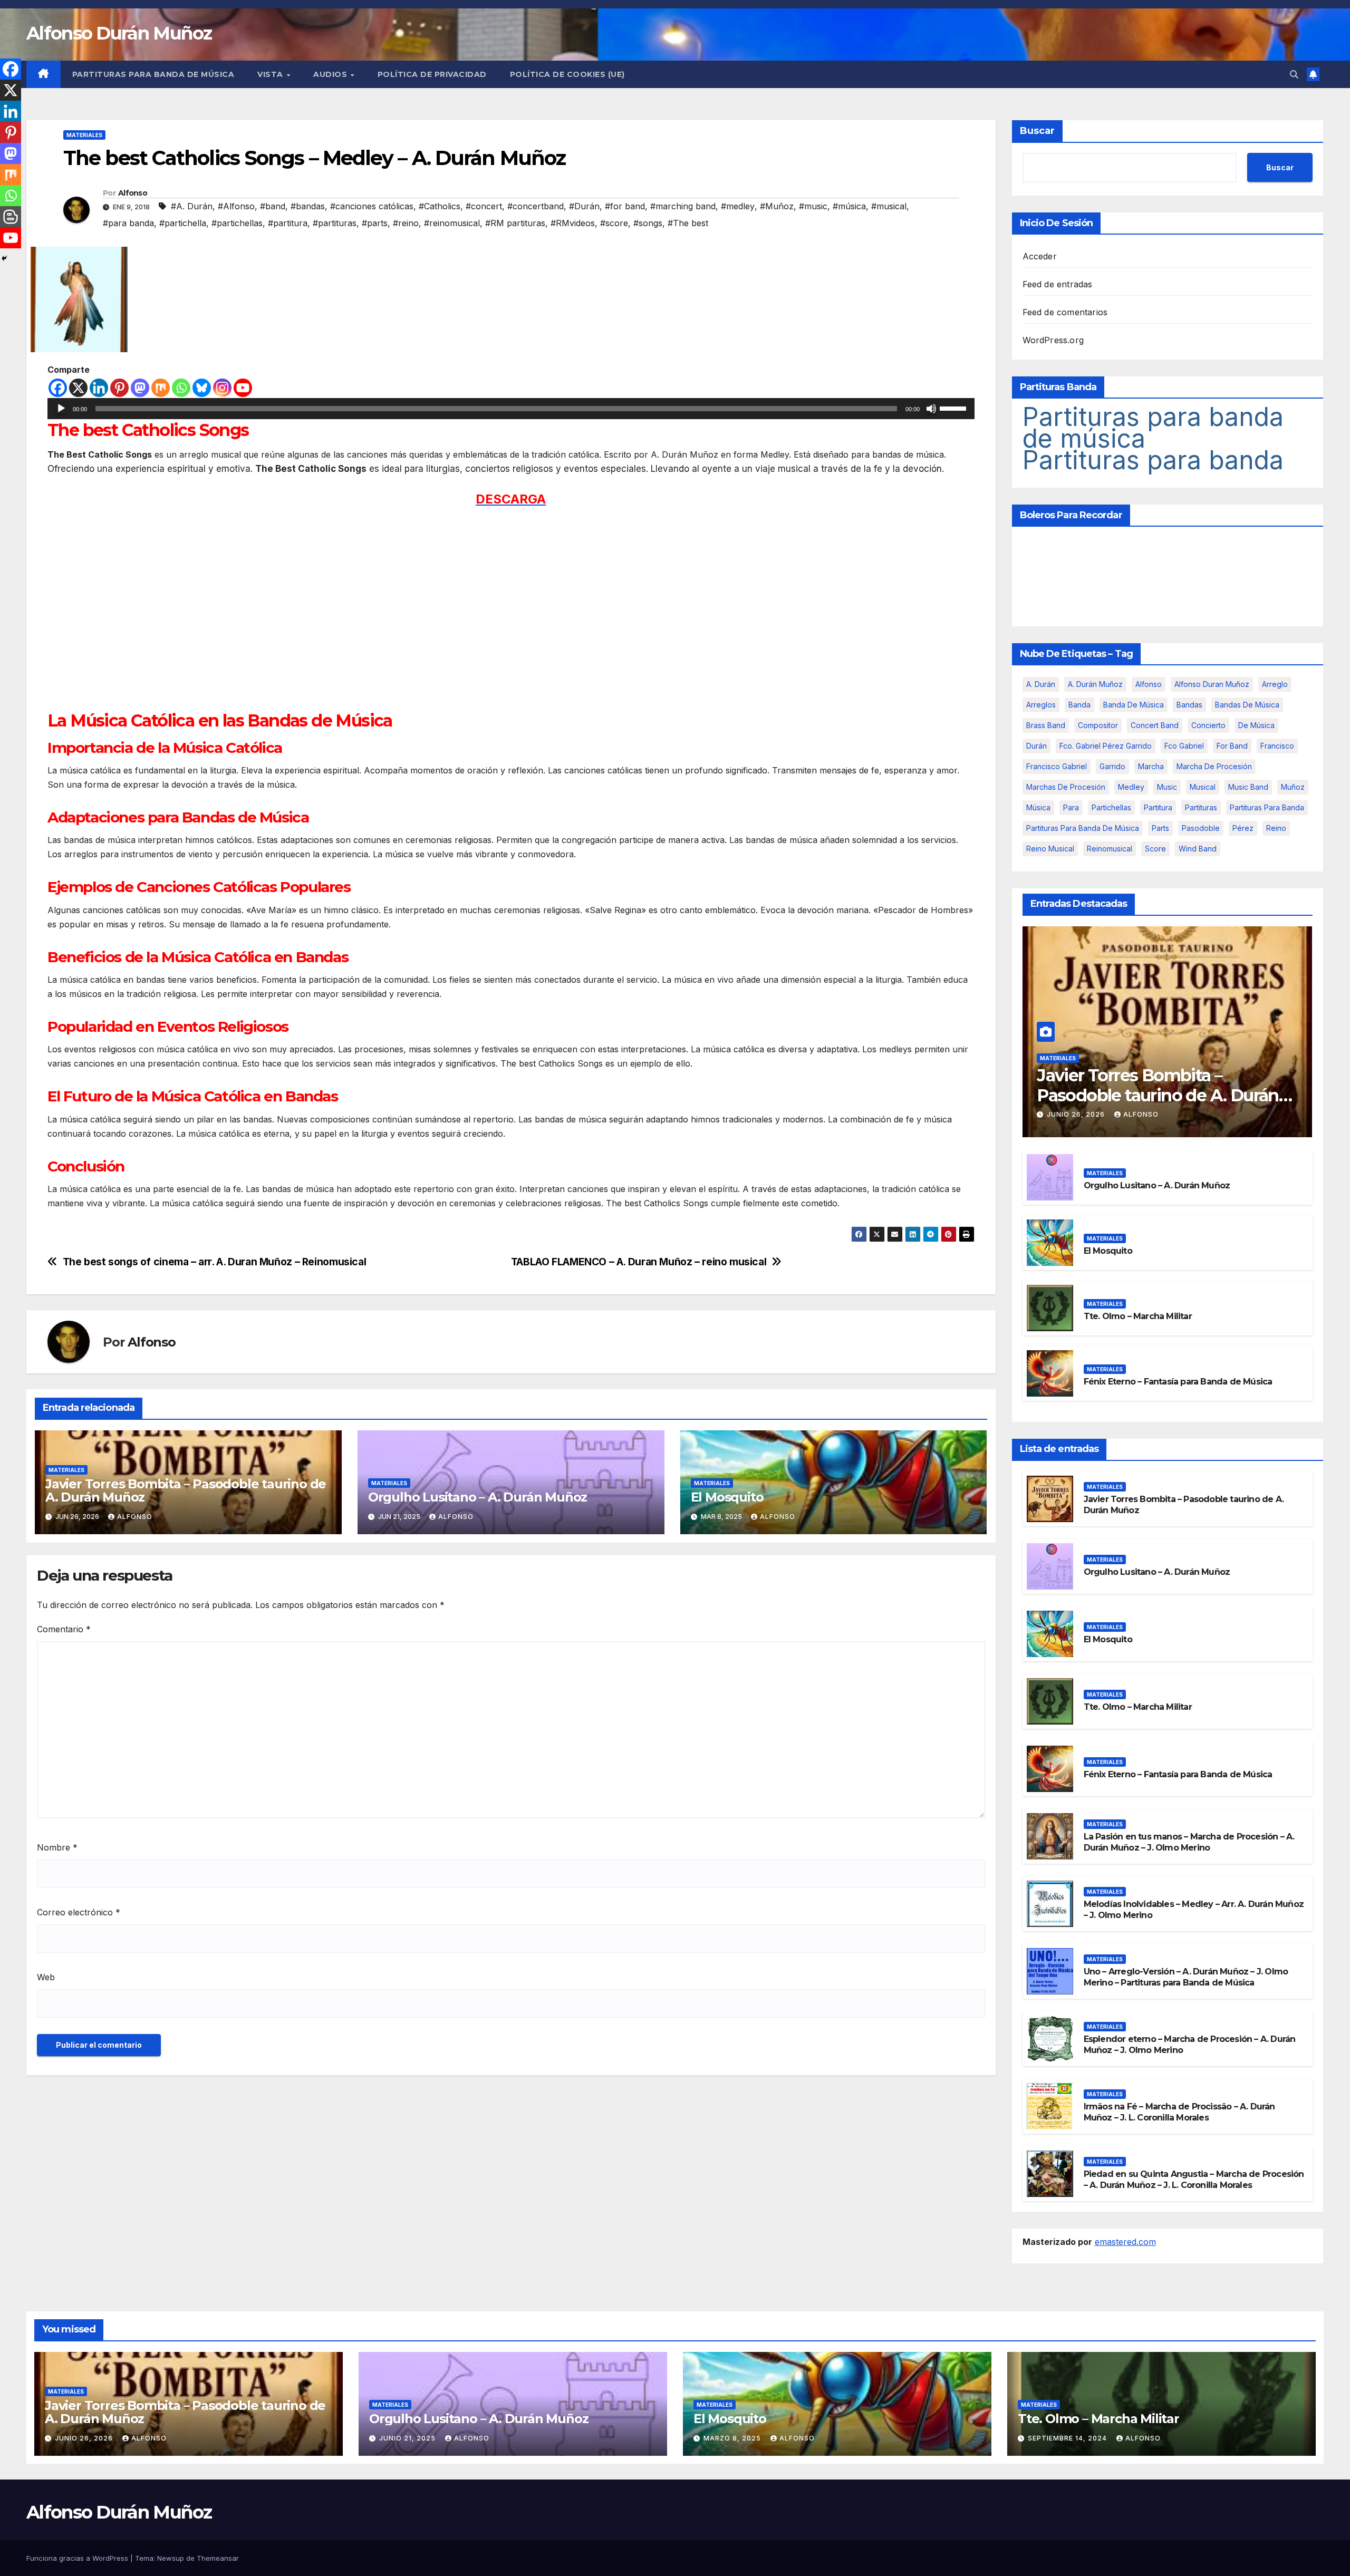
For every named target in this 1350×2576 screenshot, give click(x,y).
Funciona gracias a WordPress (78, 2558)
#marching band (683, 206)
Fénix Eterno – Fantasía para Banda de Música (1178, 1382)
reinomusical (1110, 849)
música (1038, 807)
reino (1276, 828)
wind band (1198, 849)
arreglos (1041, 705)
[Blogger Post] (11, 217)
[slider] (954, 408)
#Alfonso (236, 206)
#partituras (335, 223)
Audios (331, 74)
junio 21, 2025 (408, 2438)
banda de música (1134, 705)
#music (813, 206)
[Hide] (4, 258)
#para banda (128, 223)
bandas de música (1247, 705)
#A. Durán (192, 206)
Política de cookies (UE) (567, 74)
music (1167, 787)
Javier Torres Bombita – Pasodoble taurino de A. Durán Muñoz (186, 1490)
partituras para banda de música (1083, 828)
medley (1131, 787)
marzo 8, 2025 (733, 2438)
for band (1232, 746)
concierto (1208, 725)
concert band (1155, 725)
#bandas (308, 206)
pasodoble (1201, 828)
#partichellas (237, 223)
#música (849, 206)
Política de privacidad (432, 74)
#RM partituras (515, 223)
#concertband (536, 206)
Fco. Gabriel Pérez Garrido (1106, 746)
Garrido (1112, 766)
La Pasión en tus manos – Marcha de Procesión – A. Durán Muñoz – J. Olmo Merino (1189, 1842)
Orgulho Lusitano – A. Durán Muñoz (478, 1497)
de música (1256, 725)
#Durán (584, 206)
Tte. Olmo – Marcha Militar (1138, 1316)
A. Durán (1041, 684)
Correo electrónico (79, 1912)
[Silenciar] (931, 409)
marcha (1151, 766)
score (1155, 849)
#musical (889, 206)
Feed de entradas (1058, 284)
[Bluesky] (202, 388)
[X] (78, 388)
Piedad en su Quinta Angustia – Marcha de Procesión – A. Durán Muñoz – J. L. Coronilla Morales (1194, 2180)
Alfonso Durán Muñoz (119, 33)
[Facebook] (58, 388)
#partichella (183, 223)
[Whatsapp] (181, 388)
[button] (1294, 74)
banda (1079, 705)
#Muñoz (777, 206)
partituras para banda (1267, 807)
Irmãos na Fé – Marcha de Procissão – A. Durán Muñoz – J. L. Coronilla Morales (1179, 2112)
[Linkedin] (99, 388)
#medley (738, 206)
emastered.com (1125, 2242)
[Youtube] (243, 388)
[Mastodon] (140, 388)
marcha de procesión (1214, 766)
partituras (1201, 807)
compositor (1098, 725)
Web (46, 1977)
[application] (511, 409)
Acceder (1040, 256)
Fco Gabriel (1184, 746)
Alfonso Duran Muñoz (1212, 684)
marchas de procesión (1066, 787)
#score (614, 223)
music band (1248, 787)
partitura (1158, 807)
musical (1203, 787)
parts (1160, 828)
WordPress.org (1053, 340)
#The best (688, 223)
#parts (375, 223)
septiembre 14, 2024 (1068, 2438)
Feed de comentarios (1065, 312)
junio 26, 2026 (1077, 1114)
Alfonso (133, 193)
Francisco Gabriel (1057, 766)
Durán (1036, 746)
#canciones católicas (372, 206)
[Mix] (161, 388)
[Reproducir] (61, 409)
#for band (625, 206)
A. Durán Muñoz (1095, 684)
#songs (648, 223)
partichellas (1111, 807)
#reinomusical (452, 223)
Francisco (1277, 746)
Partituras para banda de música (153, 74)
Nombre (57, 1847)
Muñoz (1293, 787)
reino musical (1050, 849)
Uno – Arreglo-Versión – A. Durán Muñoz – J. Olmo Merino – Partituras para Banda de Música (1186, 1977)
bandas (1189, 705)
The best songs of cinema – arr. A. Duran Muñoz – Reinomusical (215, 1262)
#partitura (288, 223)
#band (273, 206)
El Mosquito (727, 1497)
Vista (271, 74)
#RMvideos (573, 223)
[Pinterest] (119, 388)
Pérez (1243, 828)
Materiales (84, 135)
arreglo (1275, 684)
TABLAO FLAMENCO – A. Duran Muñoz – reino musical (639, 1262)
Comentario (64, 1629)
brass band (1046, 725)
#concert (484, 206)
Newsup (171, 2558)
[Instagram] (222, 388)
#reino (406, 223)
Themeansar (218, 2558)
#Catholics (440, 206)
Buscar (1037, 131)
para (1071, 807)
